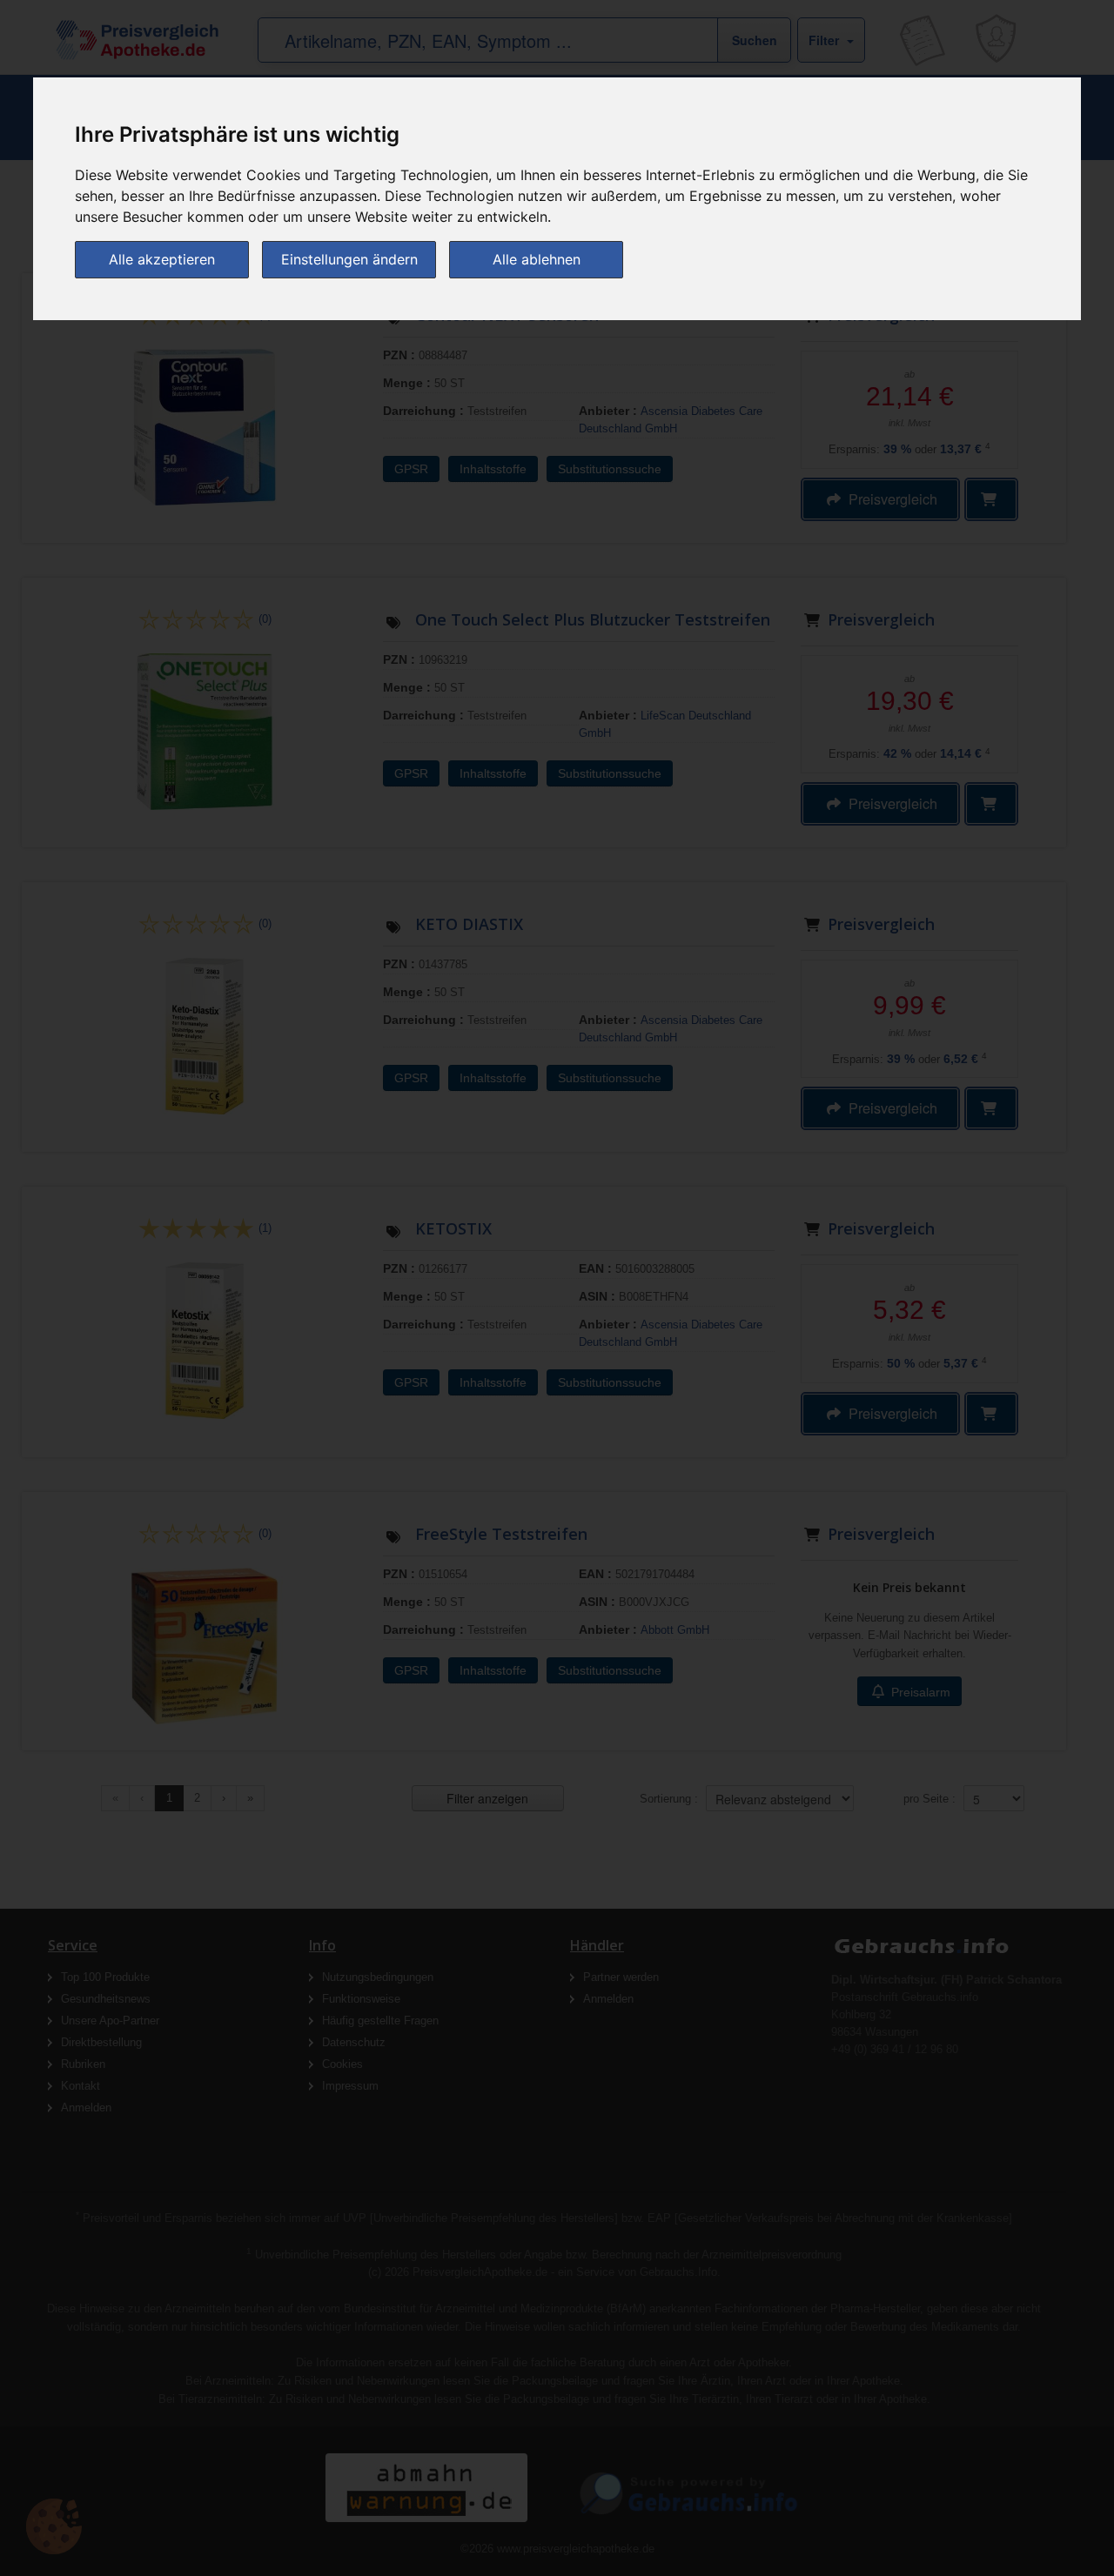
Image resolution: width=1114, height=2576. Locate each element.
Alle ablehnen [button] (537, 259)
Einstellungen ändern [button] (349, 259)
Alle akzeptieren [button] (162, 259)
